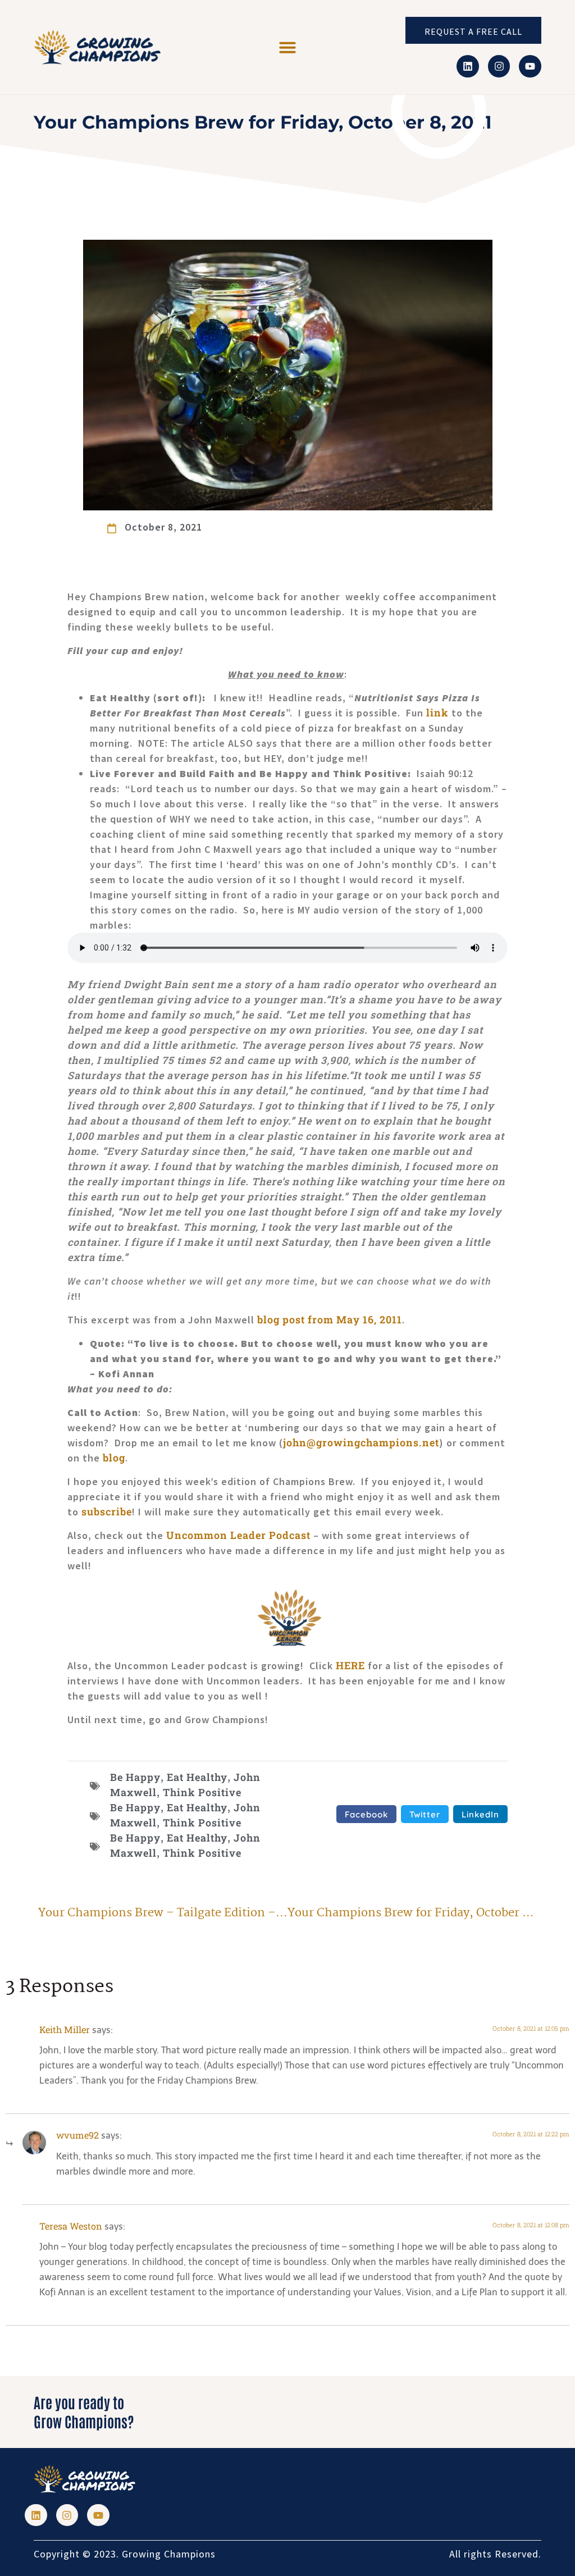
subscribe (107, 1511)
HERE (350, 1665)
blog (114, 1458)
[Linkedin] (468, 66)
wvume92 (77, 2135)
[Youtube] (530, 66)
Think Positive (202, 1792)
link (437, 712)
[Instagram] (499, 66)
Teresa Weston (71, 2226)
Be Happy (135, 1777)
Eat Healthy (197, 1777)
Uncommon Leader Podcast (238, 1535)
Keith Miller (65, 2029)
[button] (287, 47)
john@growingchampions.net (361, 1442)
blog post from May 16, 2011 (330, 1319)
